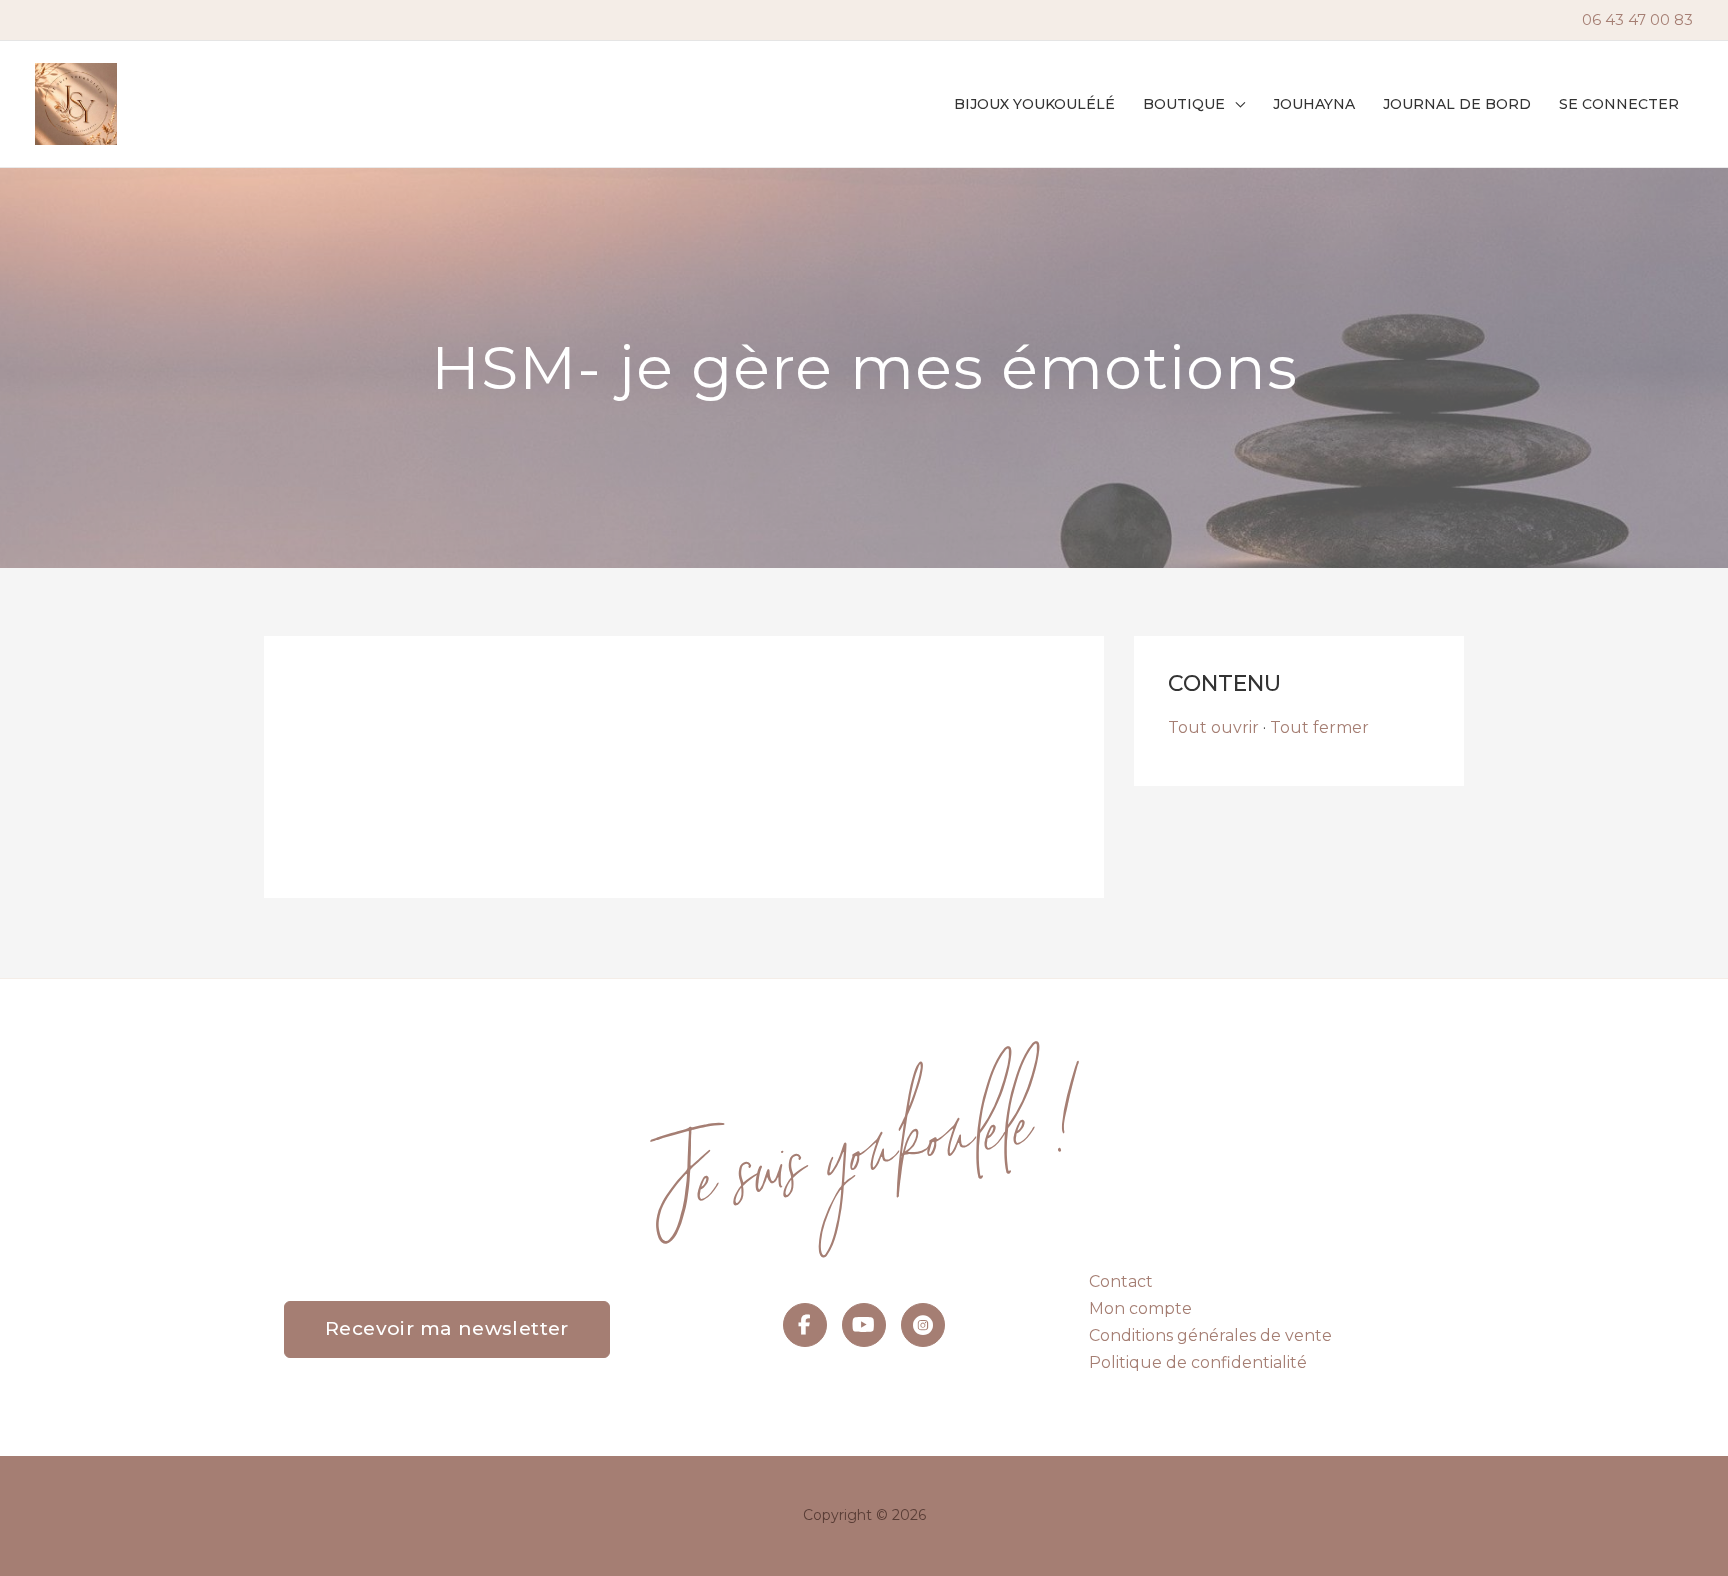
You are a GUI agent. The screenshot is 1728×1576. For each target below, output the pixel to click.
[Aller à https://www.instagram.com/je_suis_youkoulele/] (923, 1325)
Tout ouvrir (1213, 727)
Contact (1121, 1281)
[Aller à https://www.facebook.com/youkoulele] (805, 1325)
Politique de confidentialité (1198, 1362)
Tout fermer (1319, 727)
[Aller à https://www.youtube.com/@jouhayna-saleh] (864, 1325)
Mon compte (1140, 1308)
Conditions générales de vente (1210, 1335)
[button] (1235, 104)
